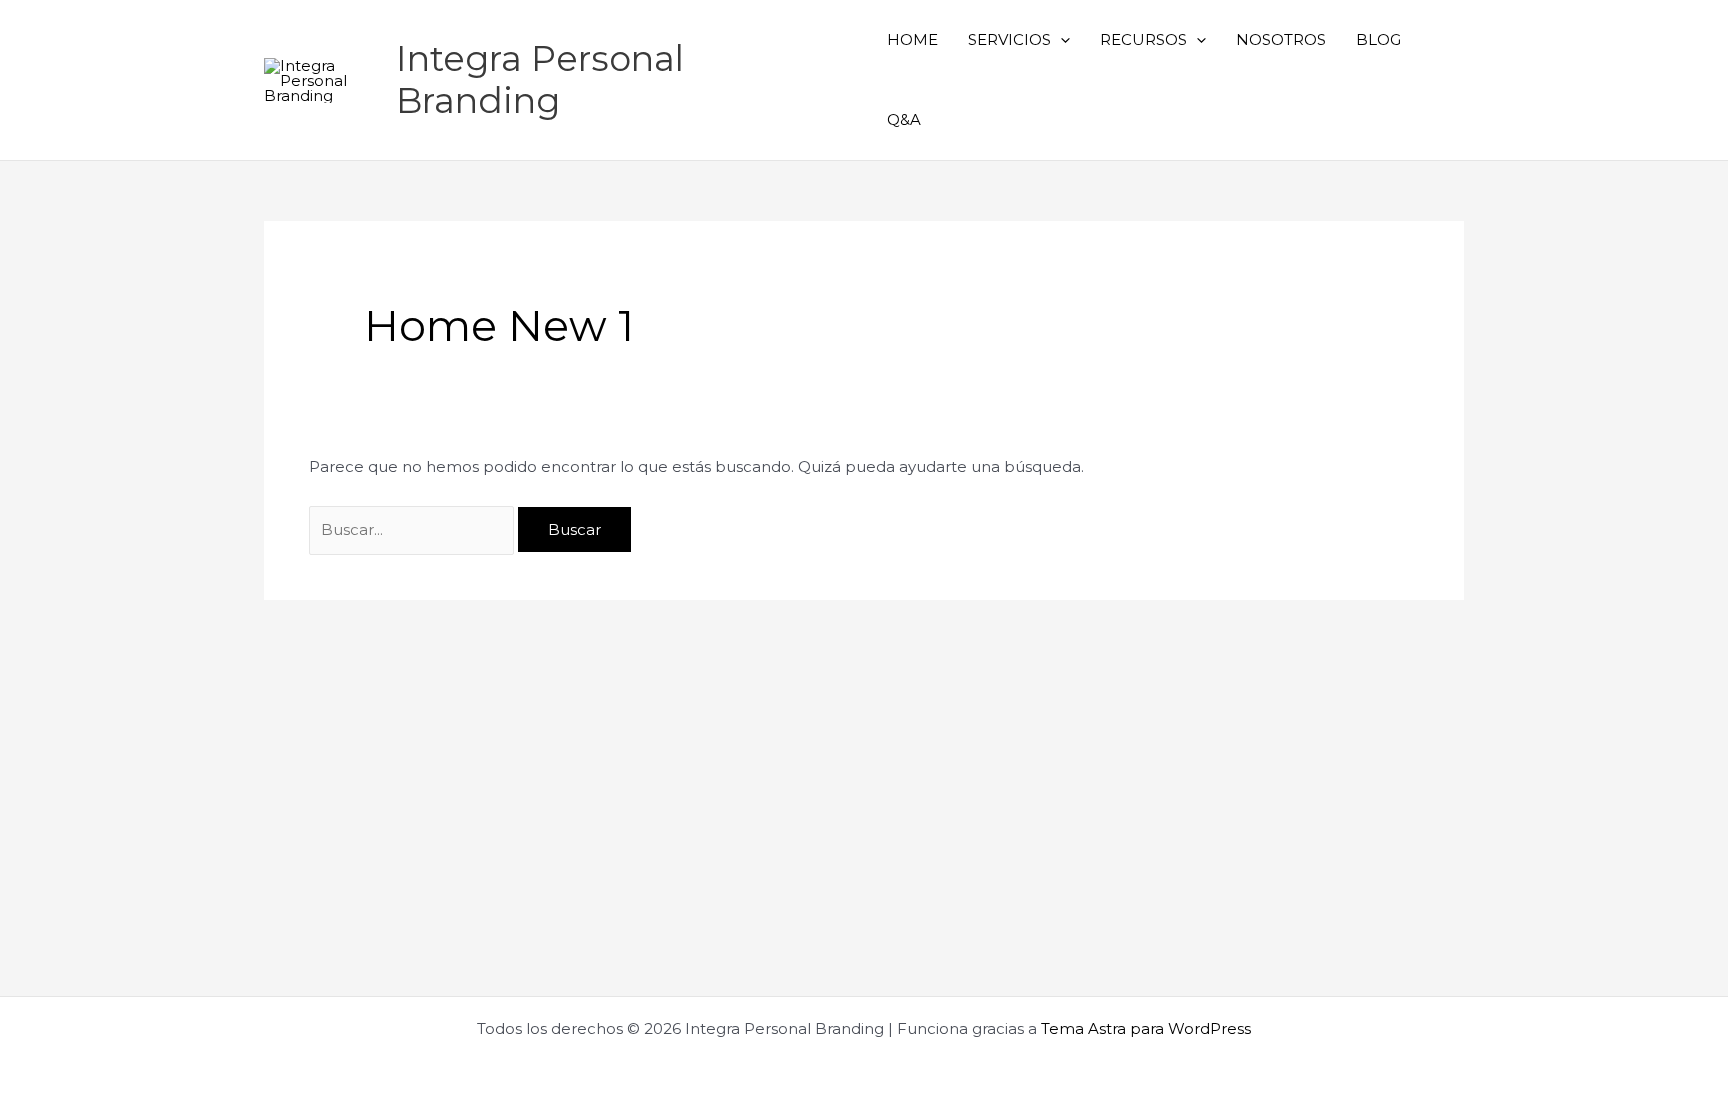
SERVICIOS (1009, 39)
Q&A (904, 119)
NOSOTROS (1281, 39)
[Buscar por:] (413, 529)
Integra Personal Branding (540, 79)
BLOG (1378, 39)
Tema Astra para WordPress (1146, 1028)
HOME (912, 39)
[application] (1060, 40)
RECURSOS (1143, 39)
